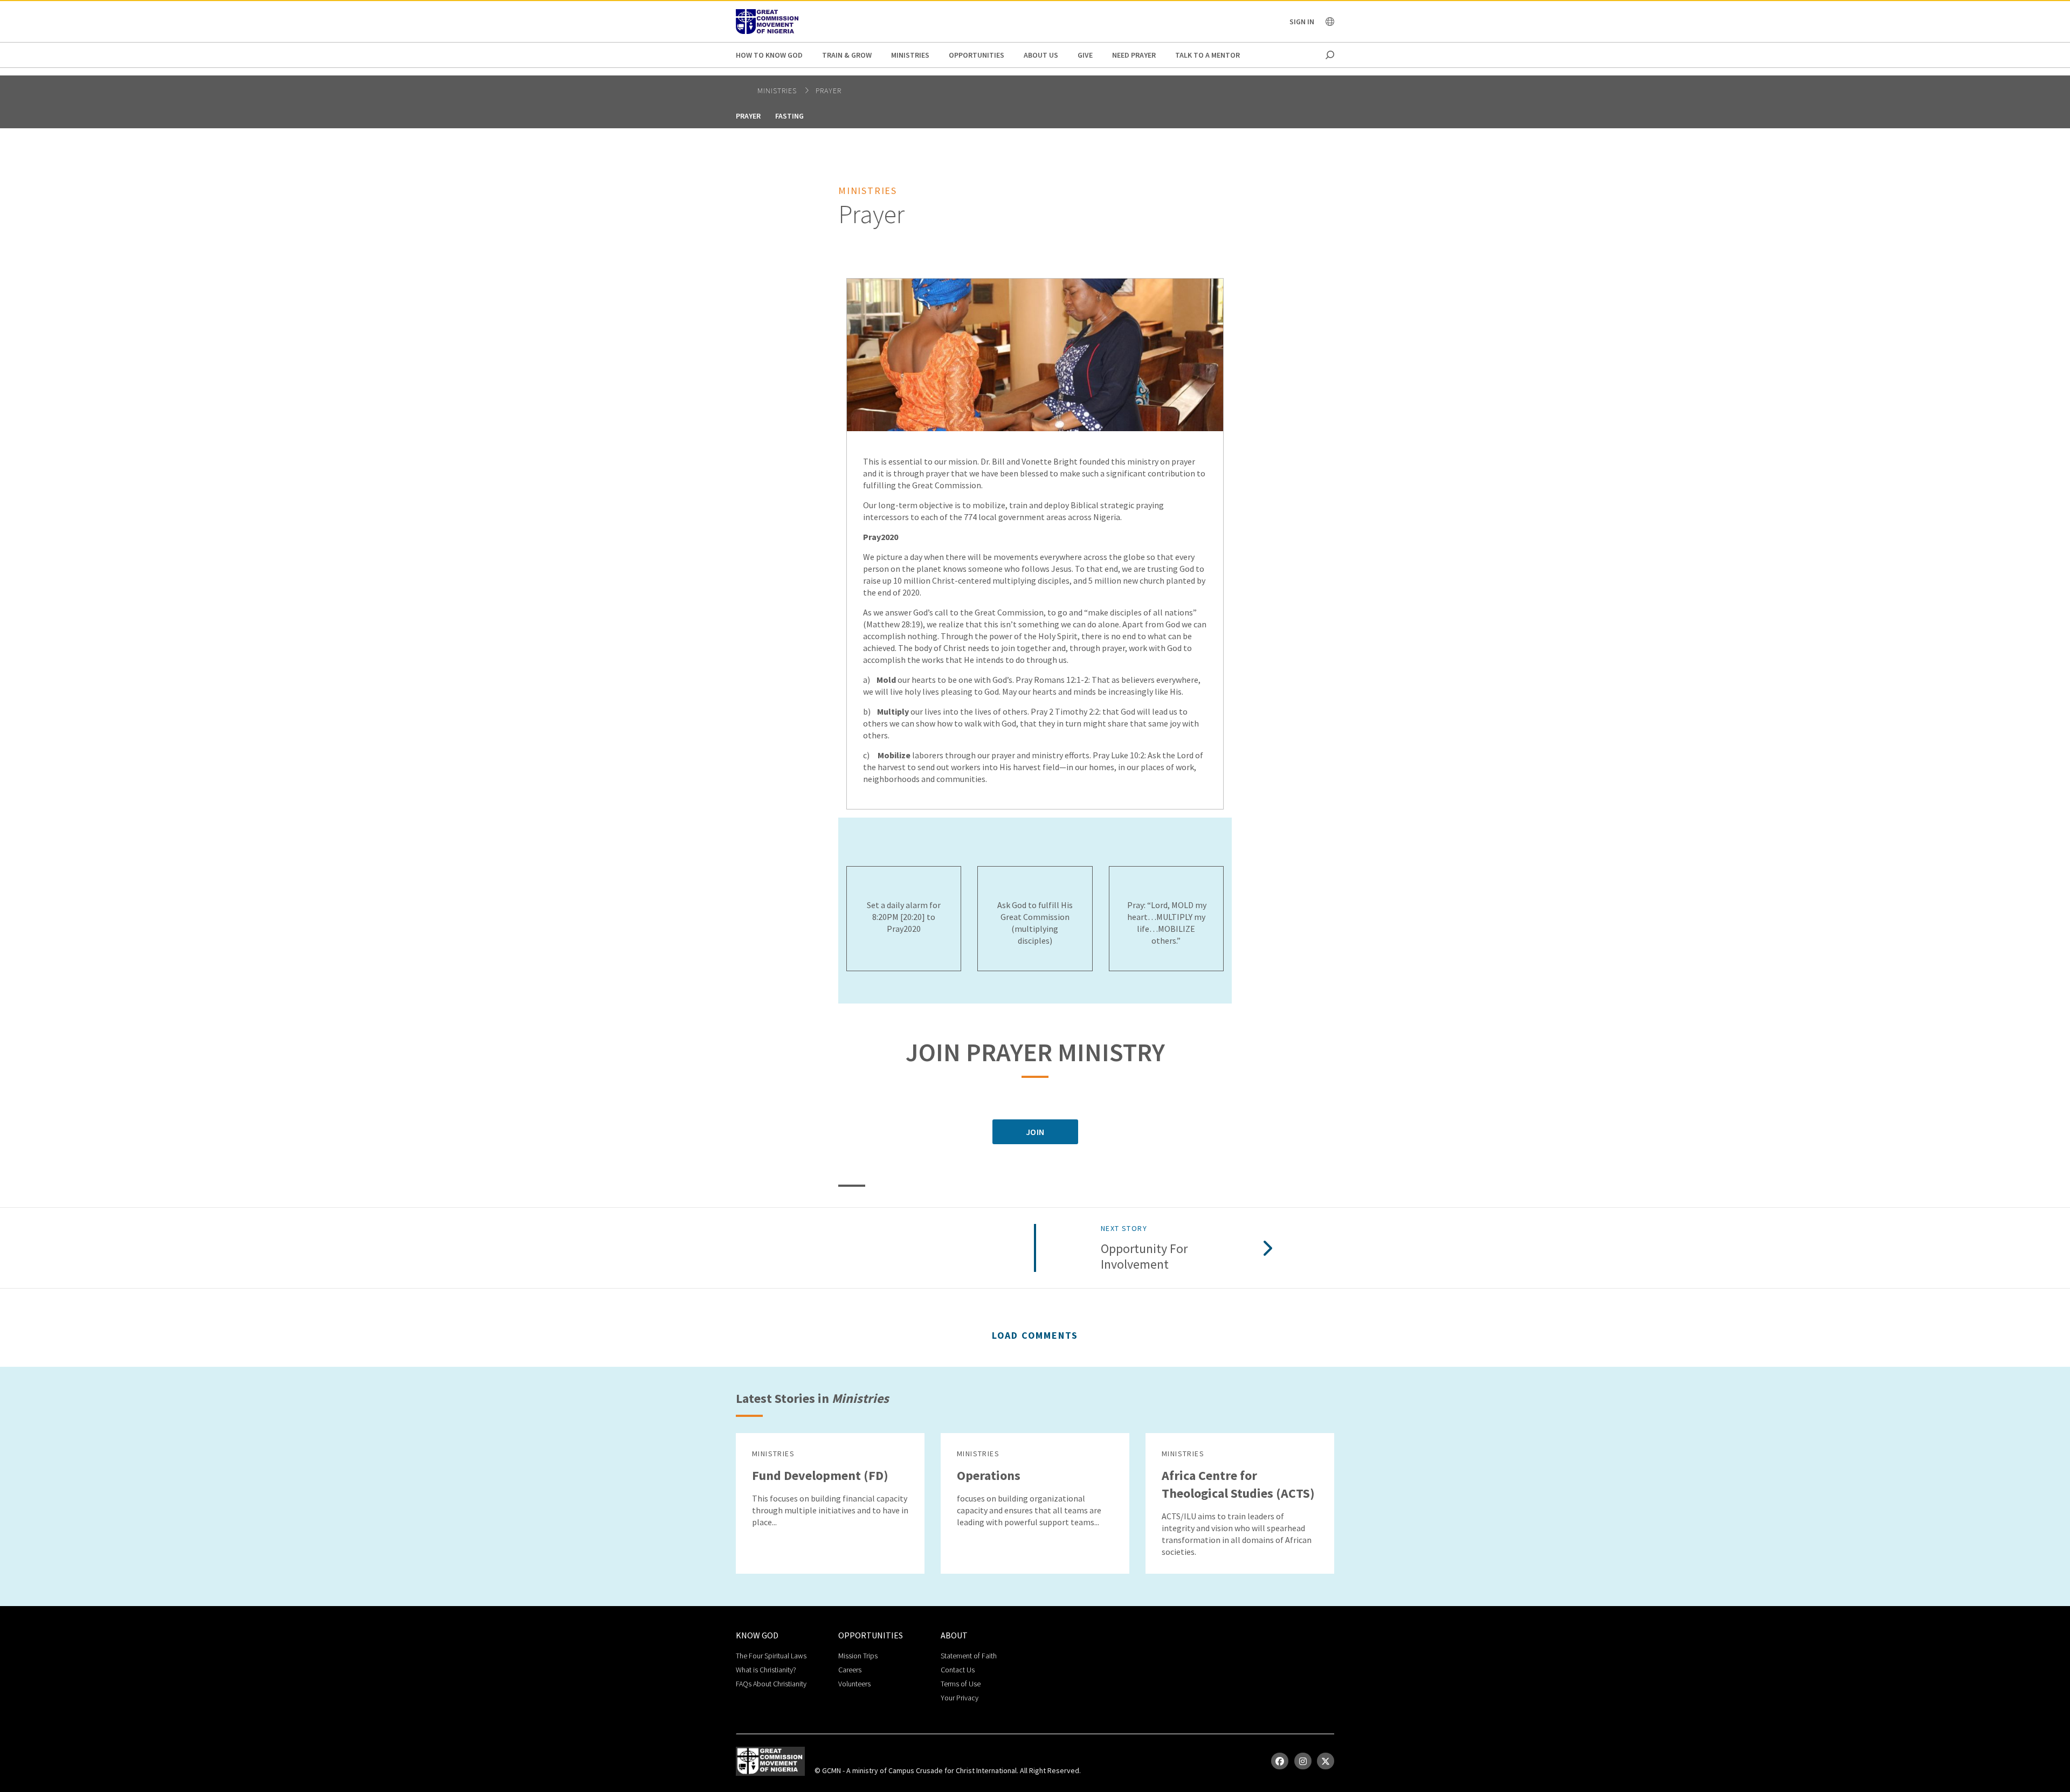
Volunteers (854, 1684)
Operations (989, 1475)
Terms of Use (961, 1684)
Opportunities (977, 55)
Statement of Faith (969, 1656)
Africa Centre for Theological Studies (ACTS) (1238, 1484)
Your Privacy (960, 1698)
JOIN (1035, 1132)
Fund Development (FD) (820, 1475)
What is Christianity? (766, 1670)
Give (1085, 55)
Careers (850, 1670)
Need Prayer (1134, 55)
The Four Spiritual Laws (771, 1656)
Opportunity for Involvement (1144, 1257)
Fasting (789, 116)
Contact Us (958, 1670)
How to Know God (769, 55)
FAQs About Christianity (771, 1684)
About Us (1041, 55)
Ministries (910, 55)
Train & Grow (847, 55)
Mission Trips (858, 1656)
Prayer (829, 91)
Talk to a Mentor (1207, 55)
